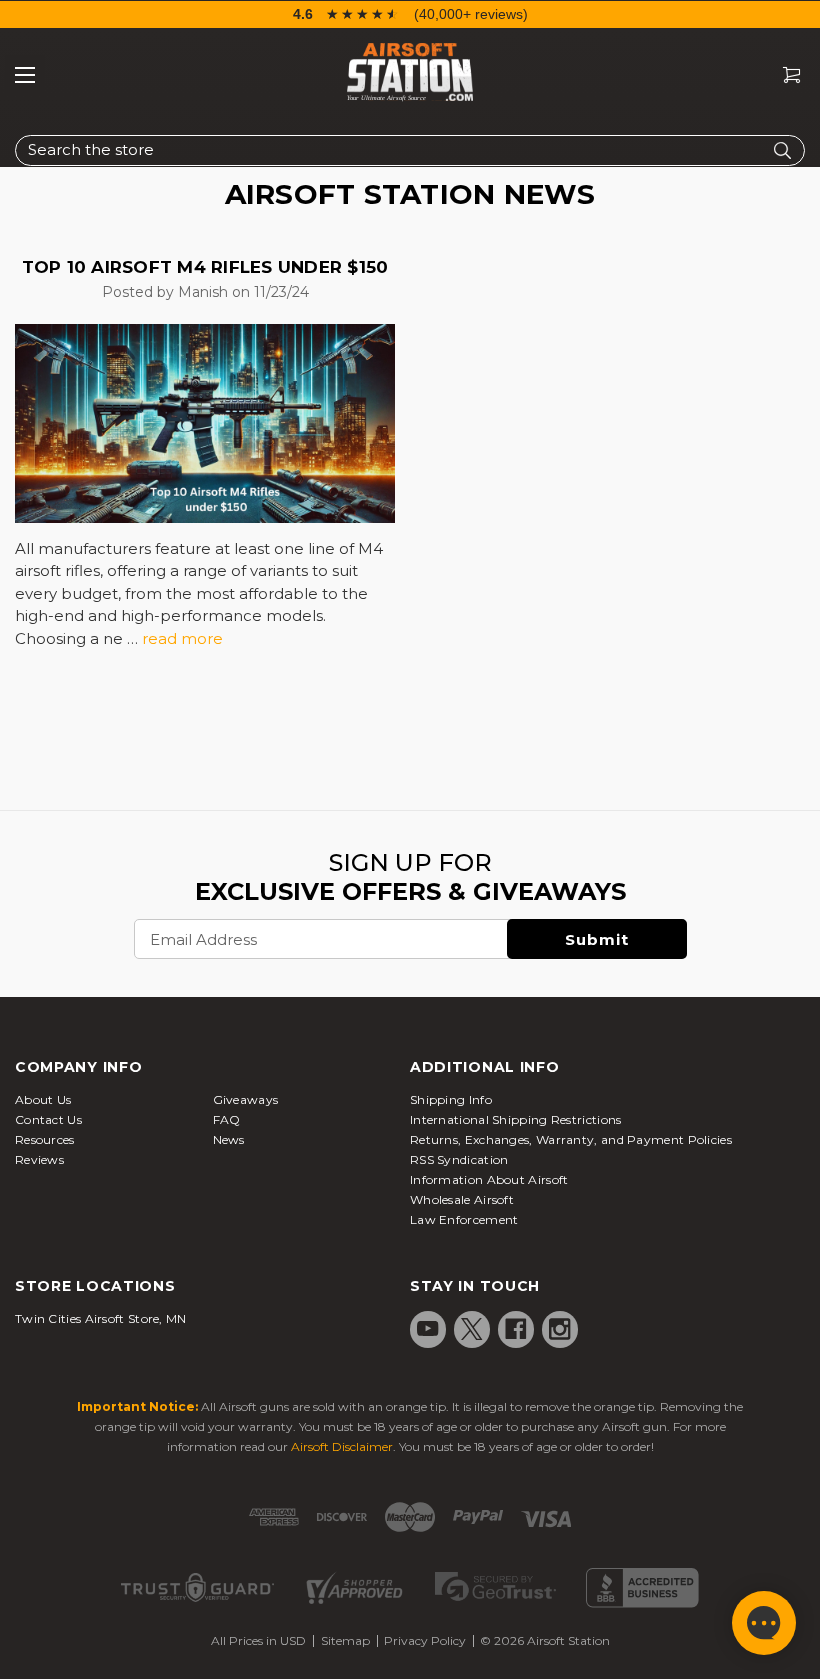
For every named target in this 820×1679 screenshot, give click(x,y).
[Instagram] (560, 1329)
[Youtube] (428, 1329)
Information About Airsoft (489, 1179)
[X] (472, 1329)
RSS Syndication (459, 1159)
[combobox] (410, 150)
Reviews (39, 1159)
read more (182, 638)
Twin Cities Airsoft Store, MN (101, 1318)
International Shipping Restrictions (516, 1119)
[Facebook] (516, 1329)
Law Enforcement (464, 1219)
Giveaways (246, 1099)
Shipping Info (451, 1099)
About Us (43, 1099)
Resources (45, 1139)
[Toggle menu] (25, 75)
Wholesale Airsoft (462, 1199)
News (229, 1139)
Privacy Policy (425, 1640)
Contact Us (48, 1119)
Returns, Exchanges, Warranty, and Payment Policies (571, 1139)
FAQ (227, 1119)
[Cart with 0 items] (784, 75)
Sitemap (345, 1640)
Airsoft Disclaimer (342, 1446)
